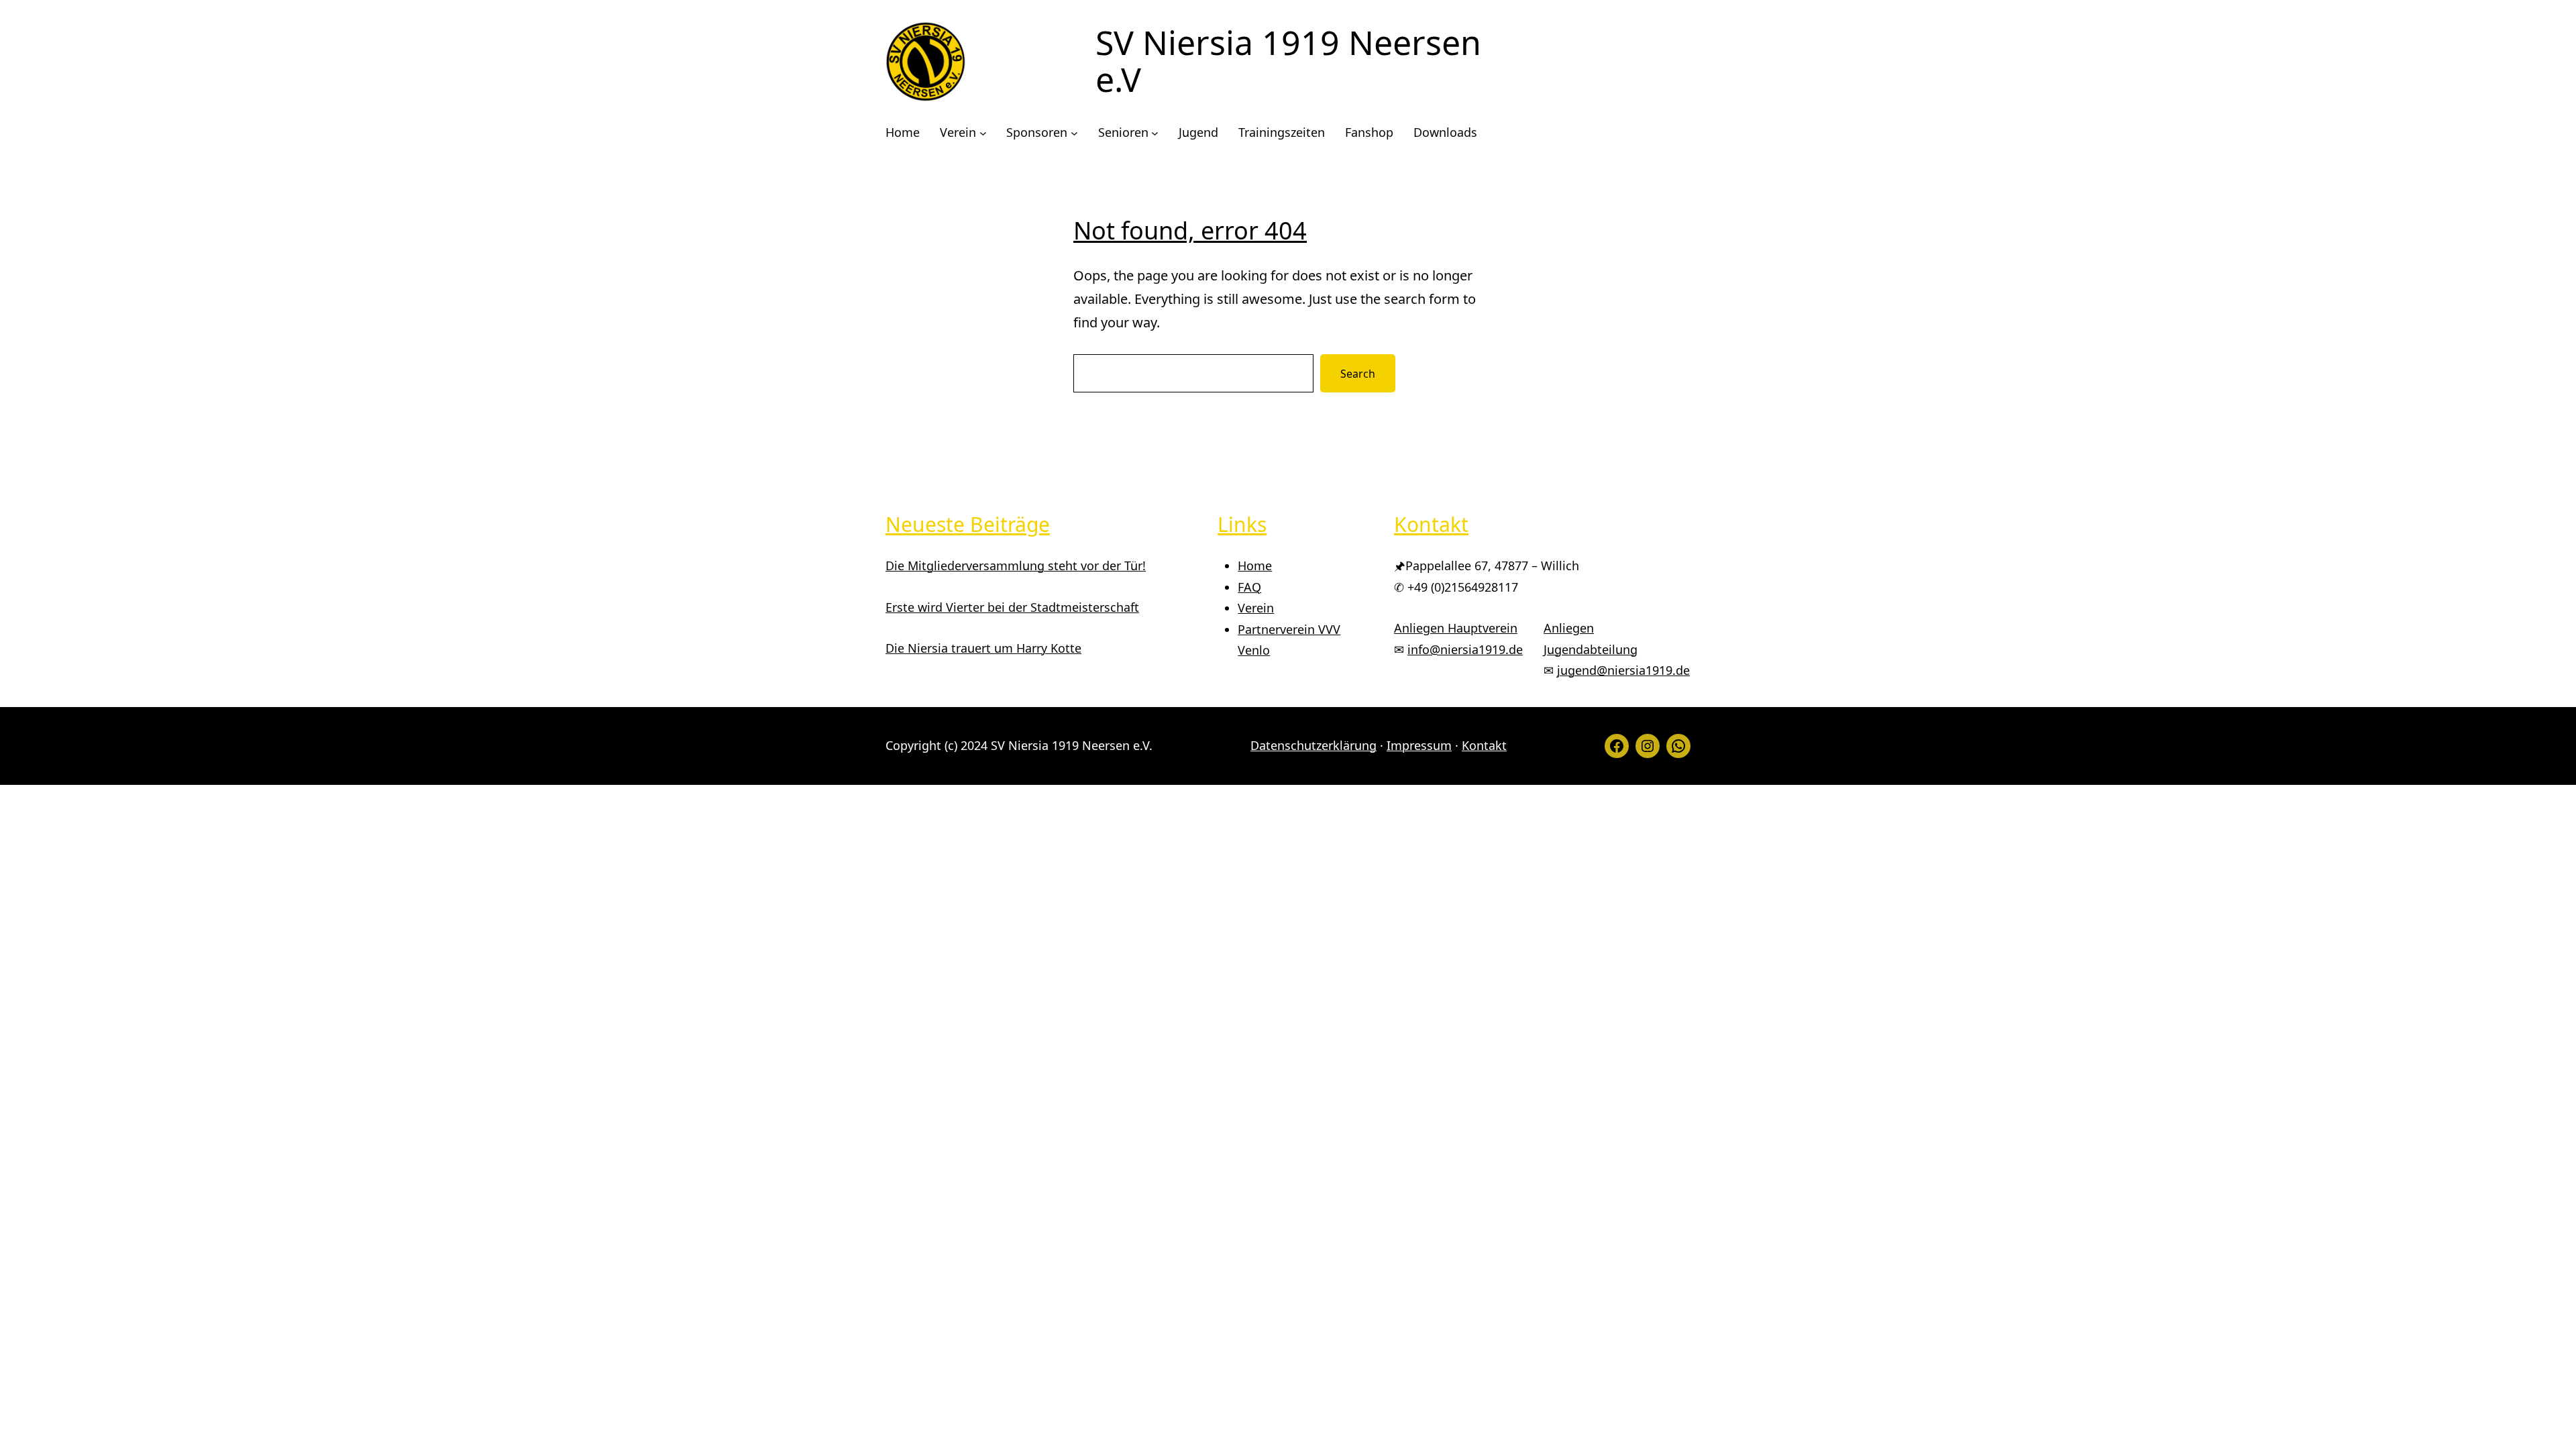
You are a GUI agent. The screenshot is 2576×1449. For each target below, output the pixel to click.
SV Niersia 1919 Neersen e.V (1288, 61)
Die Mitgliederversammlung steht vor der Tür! (1016, 566)
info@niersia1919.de (1465, 649)
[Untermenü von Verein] (983, 133)
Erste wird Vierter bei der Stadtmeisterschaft (1012, 607)
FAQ (1249, 587)
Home (1255, 566)
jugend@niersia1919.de (1623, 670)
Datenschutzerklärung (1313, 745)
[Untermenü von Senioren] (1155, 133)
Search (1358, 374)
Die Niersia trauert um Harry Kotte (983, 648)
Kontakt (1484, 745)
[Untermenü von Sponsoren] (1074, 133)
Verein (1256, 608)
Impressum (1419, 745)
